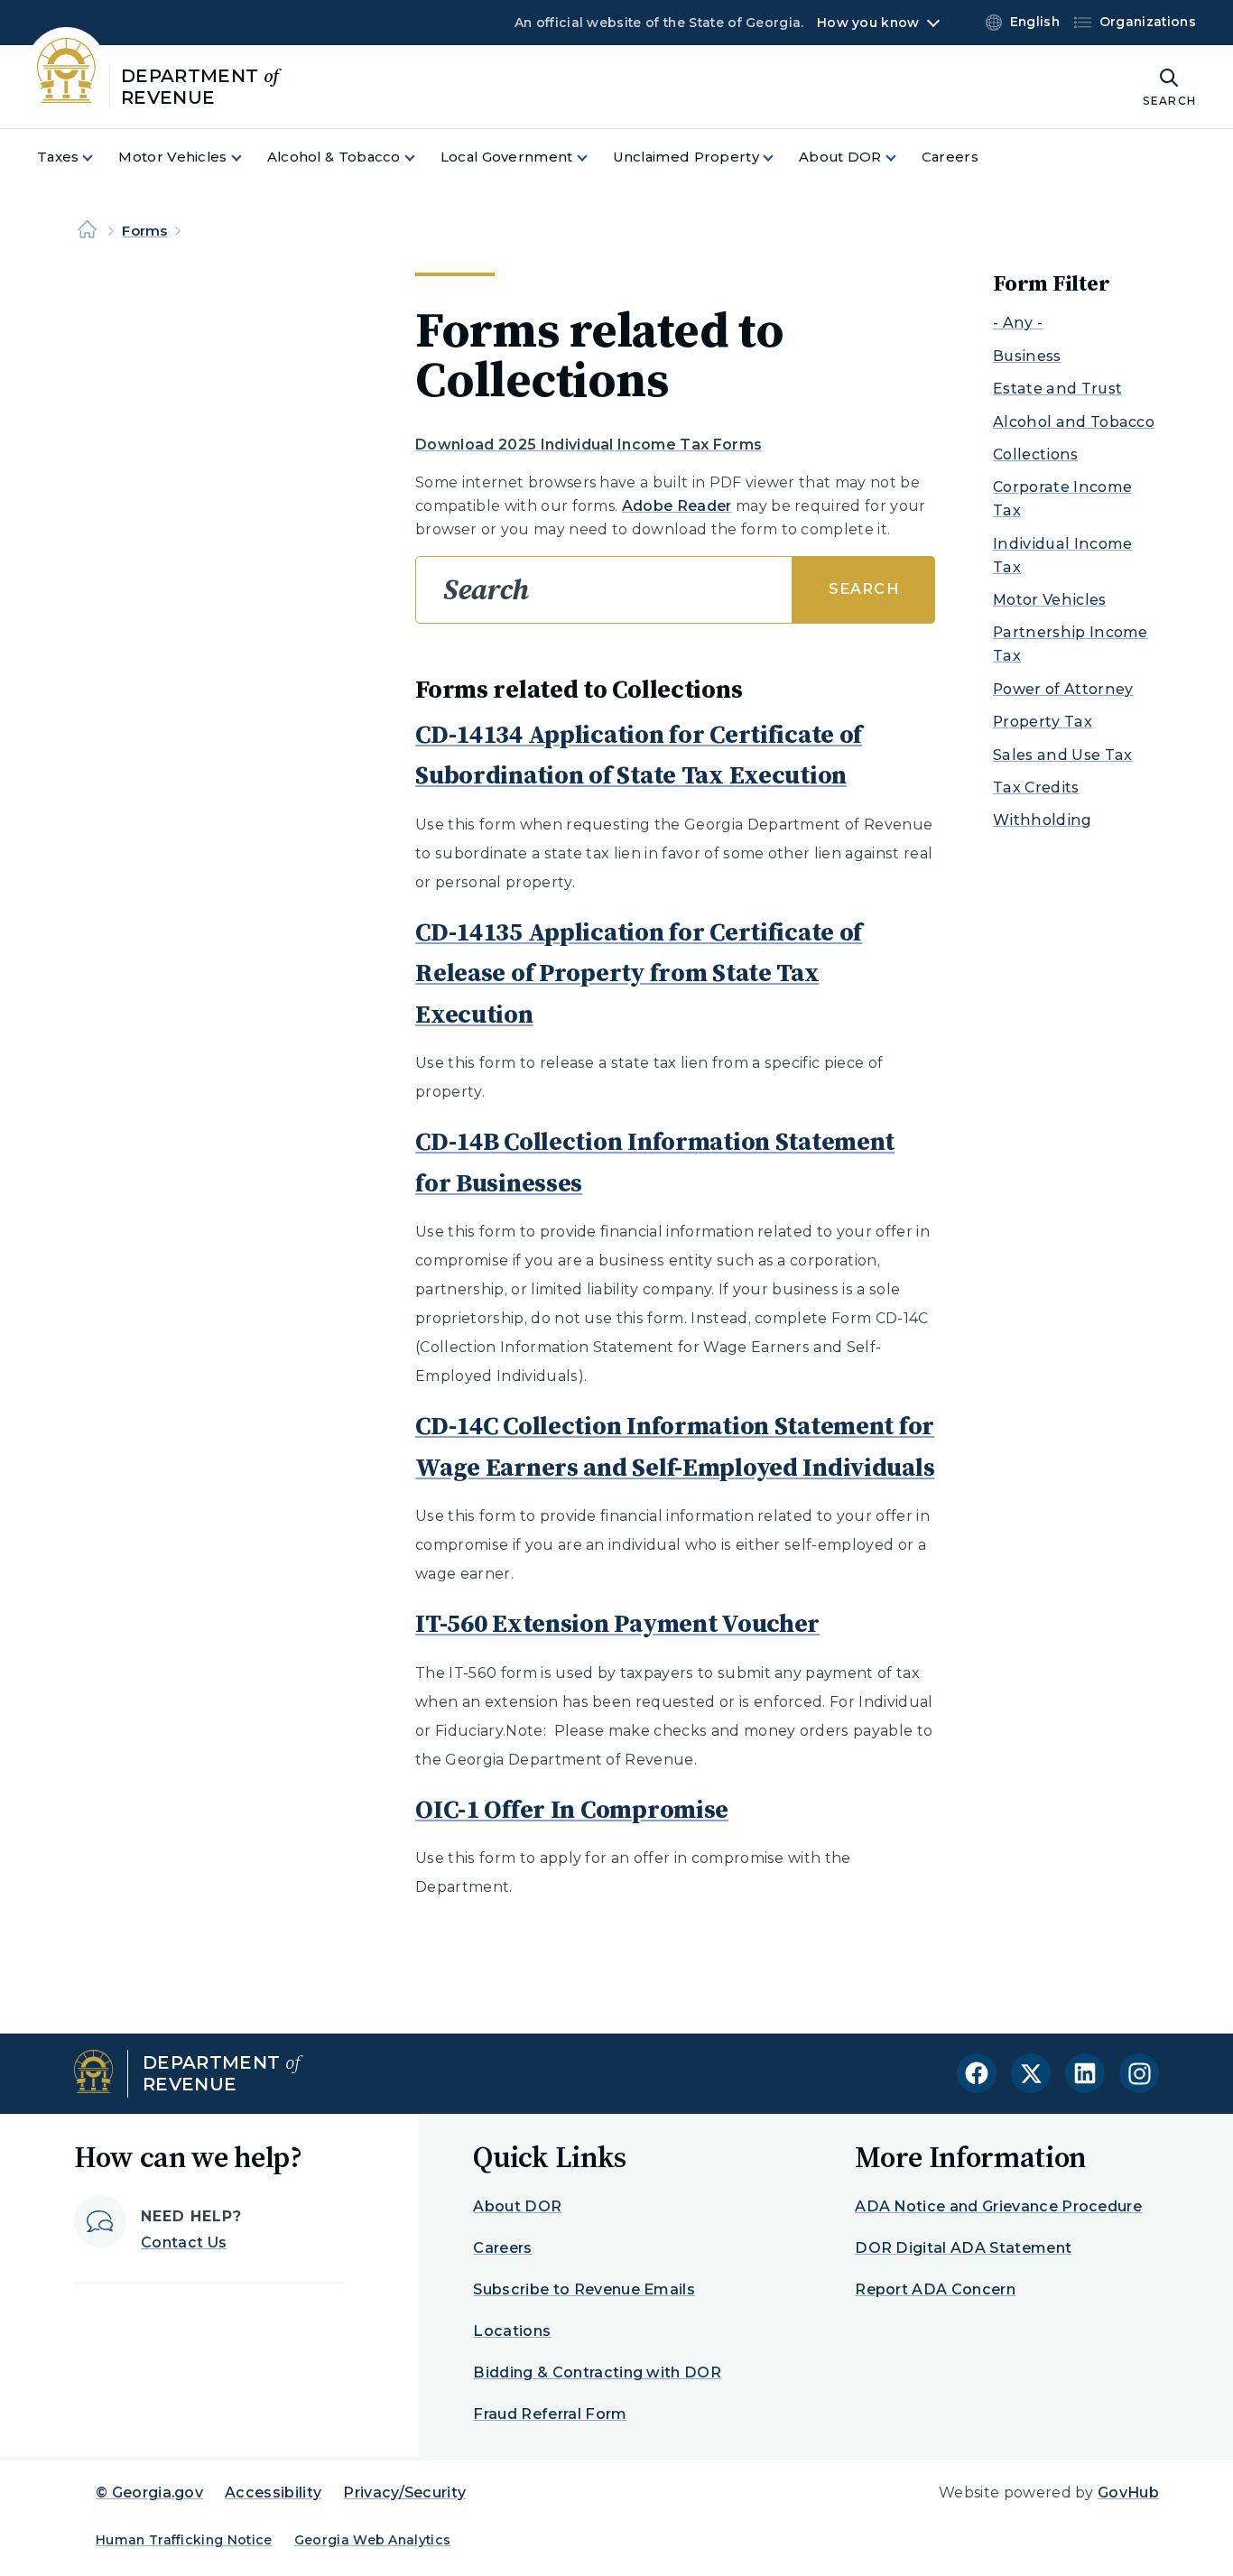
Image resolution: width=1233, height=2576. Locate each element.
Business (1027, 356)
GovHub (1128, 2493)
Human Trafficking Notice (184, 2540)
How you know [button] (868, 23)
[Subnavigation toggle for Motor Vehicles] (247, 158)
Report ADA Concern (935, 2289)
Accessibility (273, 2493)
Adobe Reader (677, 506)
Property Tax (1043, 722)
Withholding (1043, 820)
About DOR (517, 2206)
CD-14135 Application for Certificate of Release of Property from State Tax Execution (639, 973)
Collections (1036, 454)
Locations (512, 2331)
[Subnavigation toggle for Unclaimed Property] (779, 158)
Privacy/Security (404, 2493)
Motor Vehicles (1049, 600)
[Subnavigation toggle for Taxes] (98, 158)
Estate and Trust (1057, 389)
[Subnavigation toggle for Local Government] (593, 158)
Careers (502, 2248)
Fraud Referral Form (550, 2414)
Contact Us (184, 2242)
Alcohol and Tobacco (1074, 422)
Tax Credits (1036, 788)
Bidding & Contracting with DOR (597, 2372)
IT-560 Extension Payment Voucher (617, 1623)
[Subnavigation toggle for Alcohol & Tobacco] (421, 158)
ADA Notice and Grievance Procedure (998, 2206)
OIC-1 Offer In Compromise (572, 1809)
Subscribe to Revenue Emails (584, 2289)
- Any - (1018, 323)
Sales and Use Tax (1062, 755)
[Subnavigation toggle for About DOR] (902, 158)
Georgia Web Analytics (373, 2540)
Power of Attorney (1063, 689)
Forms (144, 231)
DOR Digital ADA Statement (963, 2248)
